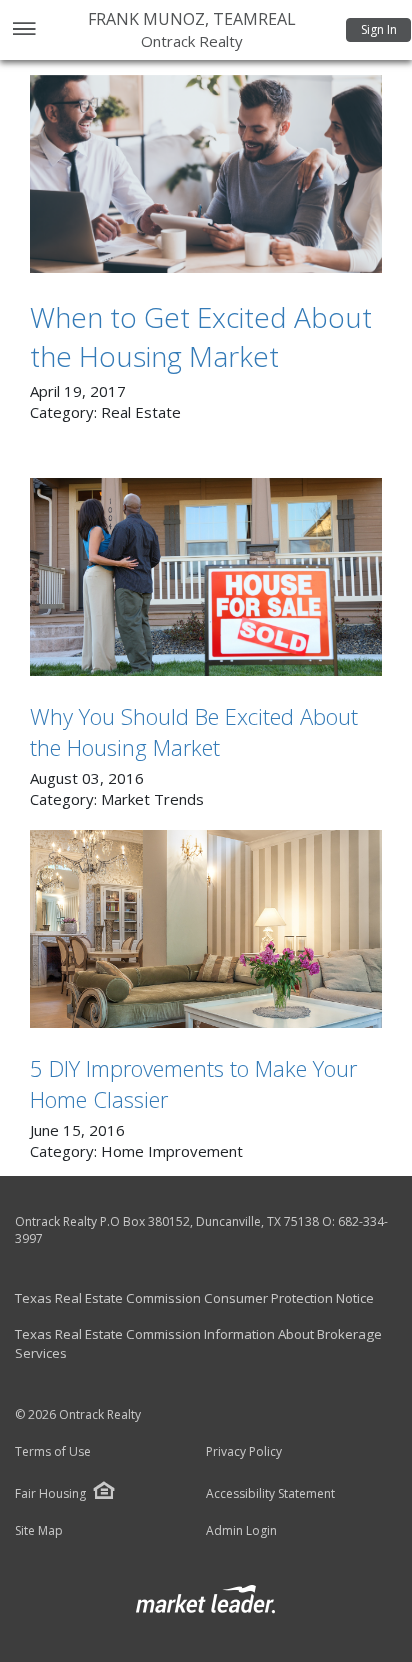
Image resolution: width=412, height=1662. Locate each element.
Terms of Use (53, 1452)
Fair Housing (50, 1493)
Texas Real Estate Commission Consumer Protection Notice (194, 1298)
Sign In (379, 29)
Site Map (39, 1531)
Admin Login (241, 1531)
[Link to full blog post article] (206, 174)
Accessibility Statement (270, 1494)
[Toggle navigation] (23, 30)
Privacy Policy (244, 1452)
